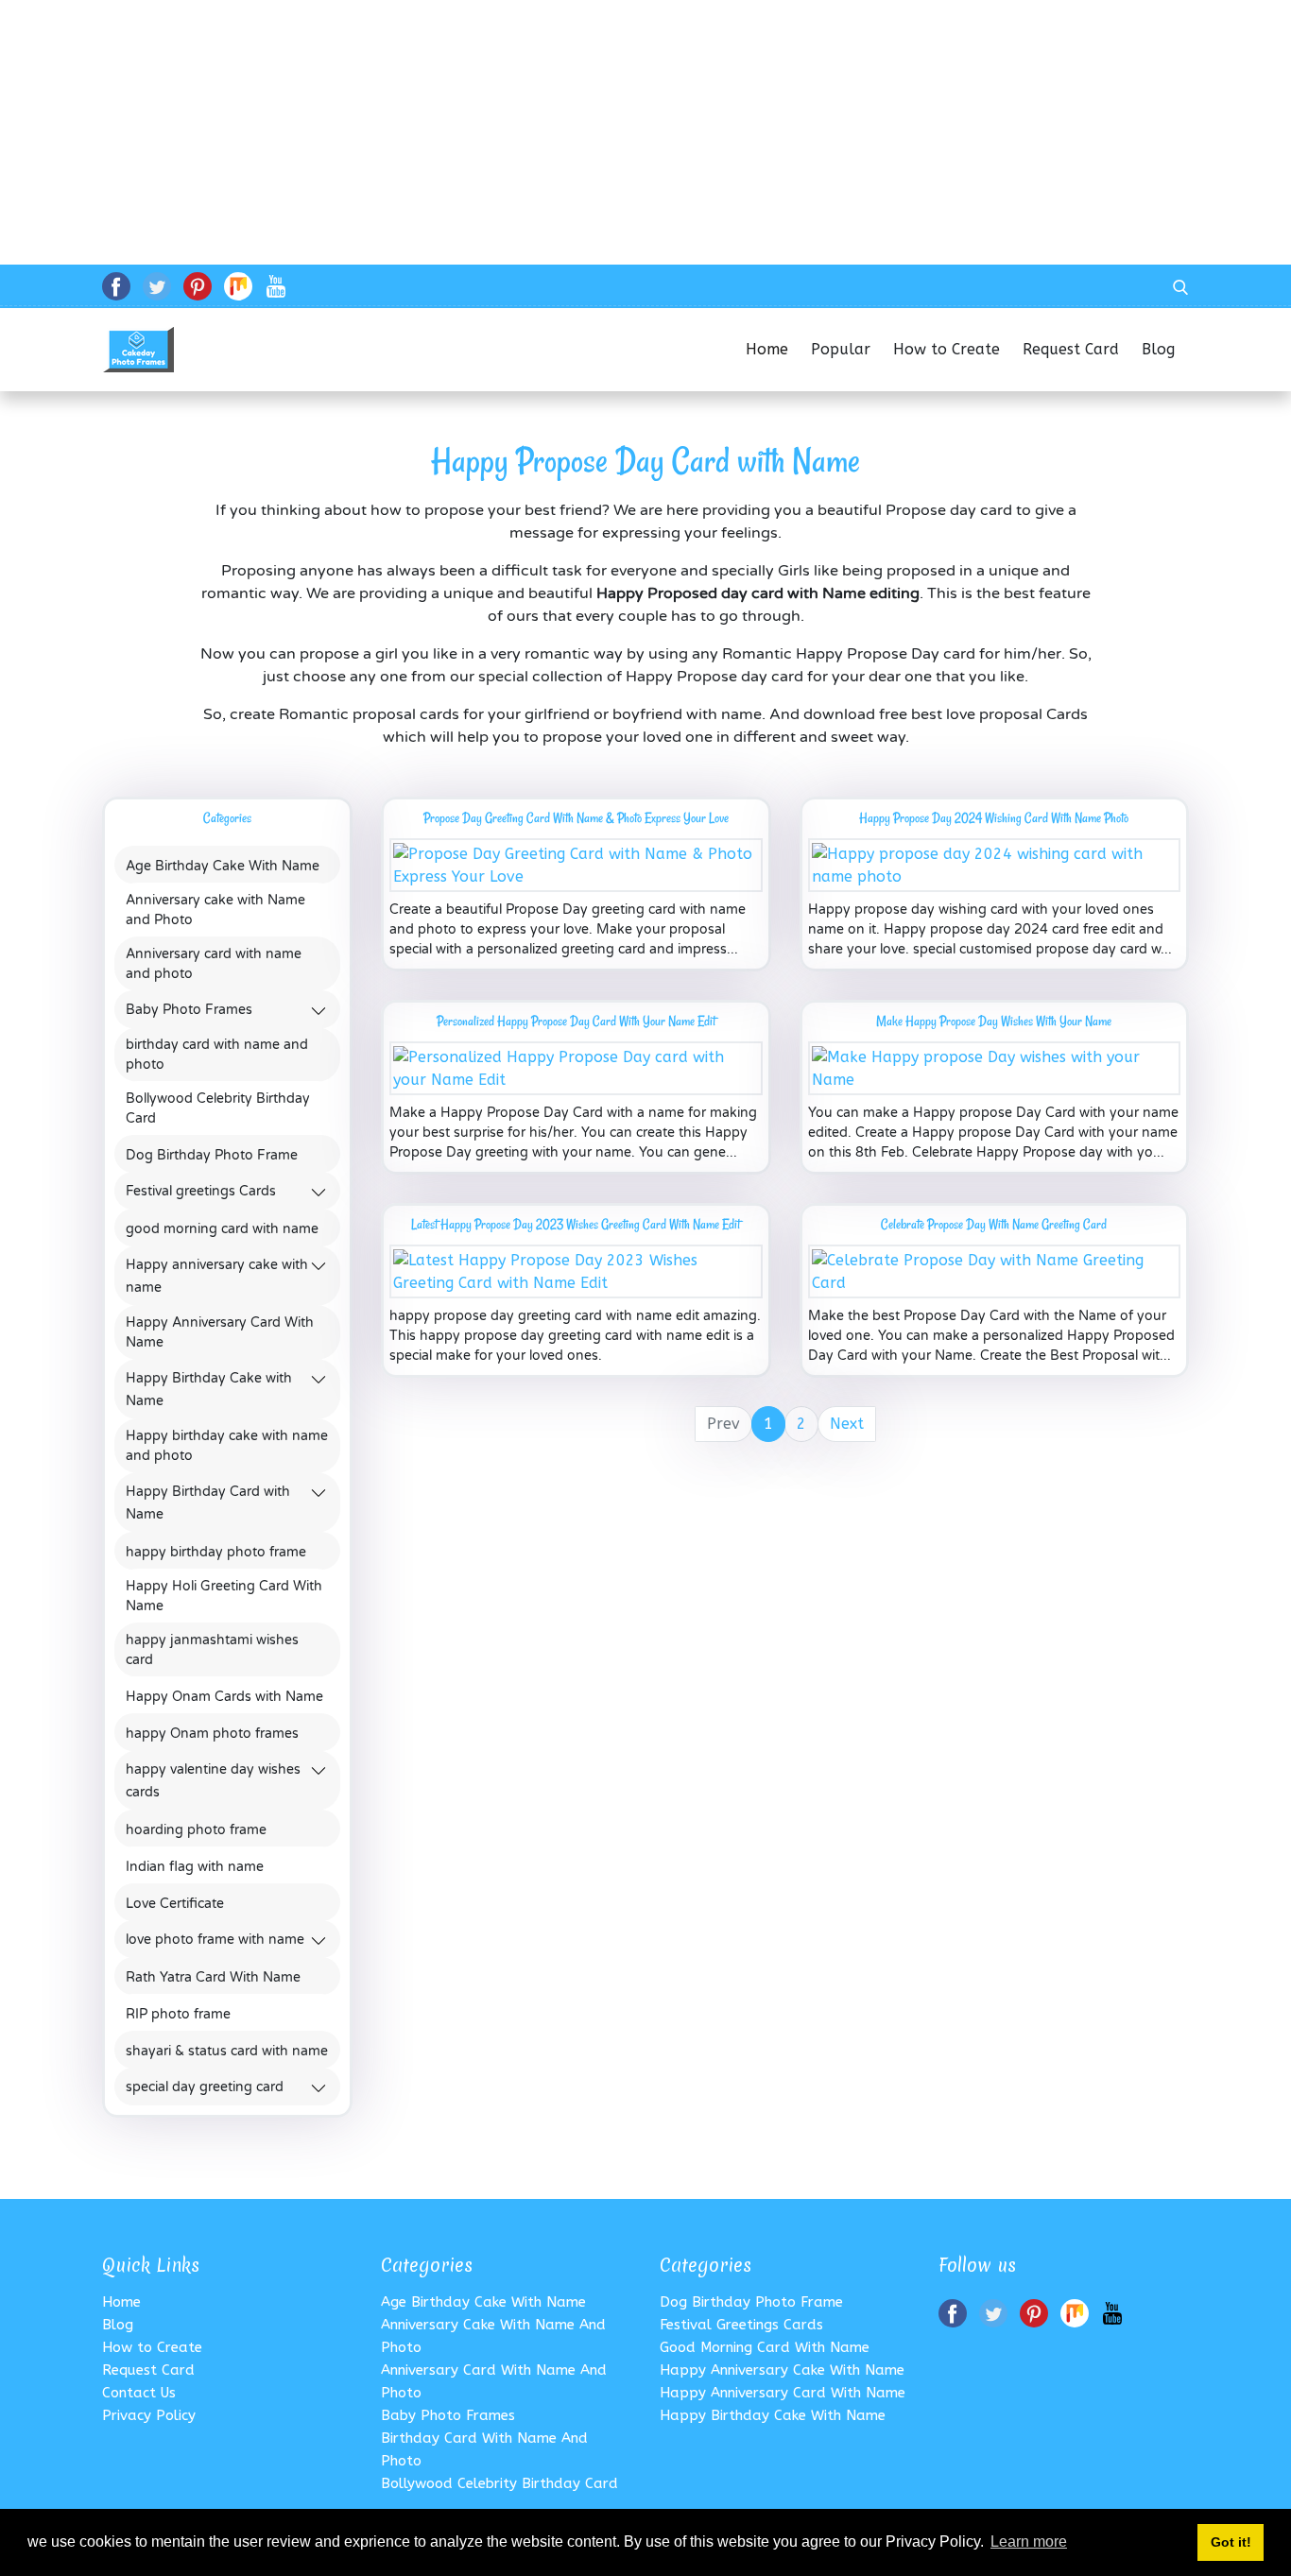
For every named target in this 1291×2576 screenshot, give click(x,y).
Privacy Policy (149, 2415)
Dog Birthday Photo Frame (212, 1155)
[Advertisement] (567, 132)
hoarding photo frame (196, 1830)
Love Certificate (175, 1904)
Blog (1165, 349)
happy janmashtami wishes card (212, 1650)
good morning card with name (222, 1229)
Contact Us (139, 2393)
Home (767, 349)
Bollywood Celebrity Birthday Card (218, 1108)
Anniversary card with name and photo (214, 964)
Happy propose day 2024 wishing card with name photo (994, 818)
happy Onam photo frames (212, 1734)
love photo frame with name (215, 1941)
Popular (841, 349)
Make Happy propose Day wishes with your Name (994, 1021)
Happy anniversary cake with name (782, 2370)
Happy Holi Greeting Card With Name (224, 1596)
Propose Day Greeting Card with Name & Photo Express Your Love (576, 818)
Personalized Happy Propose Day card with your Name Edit (576, 1021)
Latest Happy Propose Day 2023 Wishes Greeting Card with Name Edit (576, 1224)
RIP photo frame (178, 2014)
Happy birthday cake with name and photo (227, 1446)
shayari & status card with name (227, 2051)
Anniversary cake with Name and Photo (215, 910)
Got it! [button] (1231, 2542)
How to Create (947, 349)
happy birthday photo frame (216, 1552)
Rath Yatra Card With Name (213, 1977)
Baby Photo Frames (189, 1011)
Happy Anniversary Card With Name (220, 1332)
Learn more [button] (1029, 2542)
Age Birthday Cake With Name (223, 866)
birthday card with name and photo (217, 1055)
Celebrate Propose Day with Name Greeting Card (994, 1224)
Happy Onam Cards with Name (224, 1697)
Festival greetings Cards (201, 1192)
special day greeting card (205, 2088)
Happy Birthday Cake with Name (773, 2415)
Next (847, 1424)
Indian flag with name (195, 1867)
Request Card (1071, 349)
